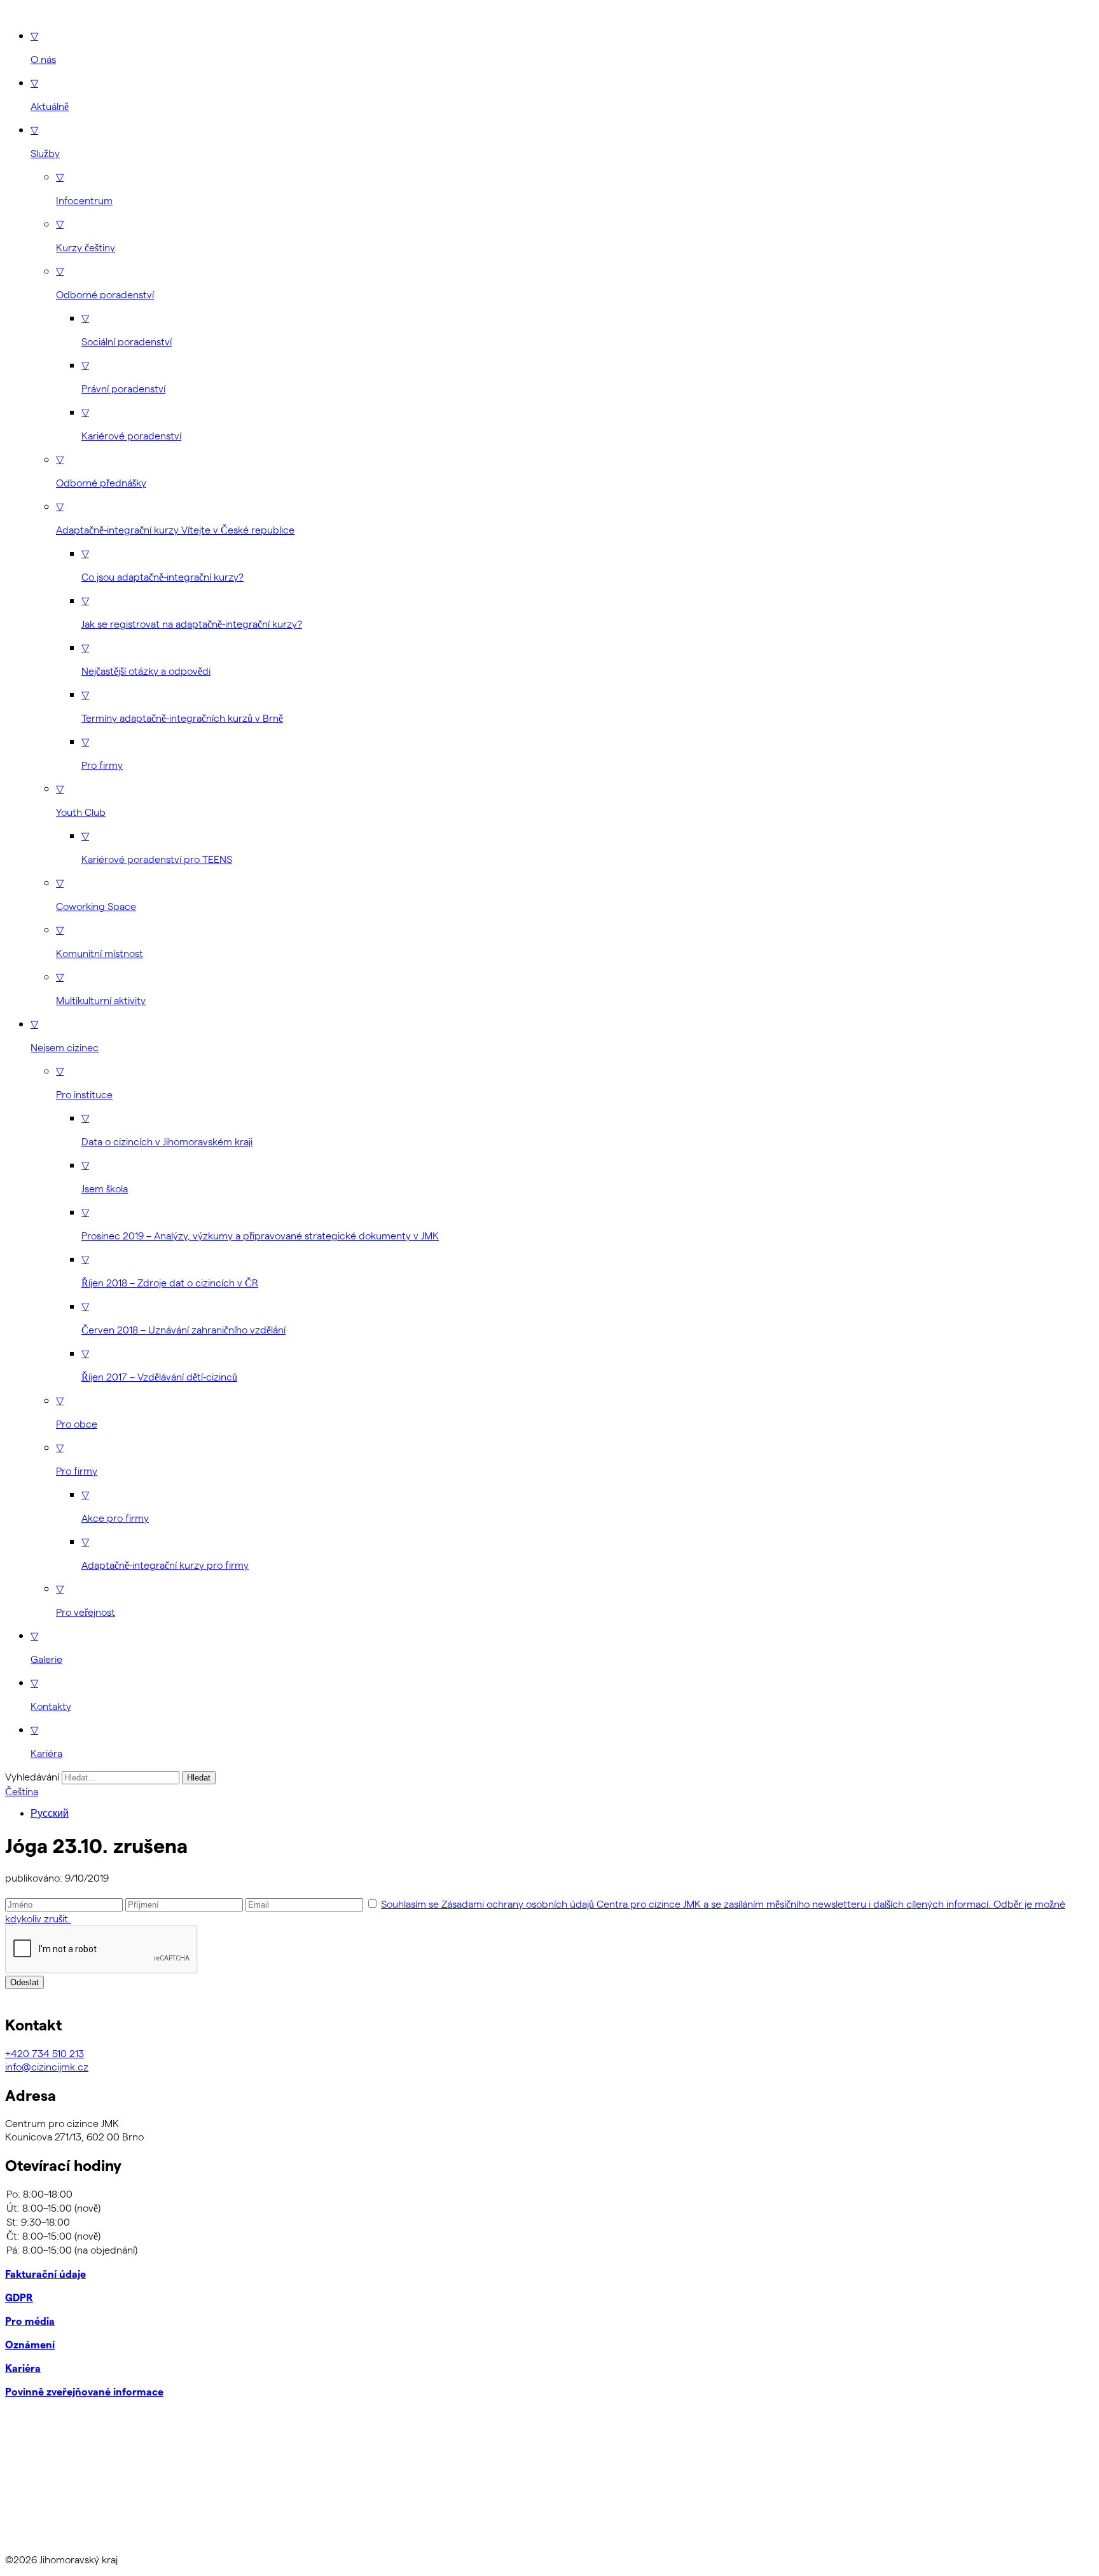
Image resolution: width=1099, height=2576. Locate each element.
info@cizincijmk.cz (47, 2066)
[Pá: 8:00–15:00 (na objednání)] (549, 2250)
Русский (50, 1813)
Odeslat (24, 1982)
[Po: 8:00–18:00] (549, 2194)
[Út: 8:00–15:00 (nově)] (549, 2208)
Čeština (22, 1791)
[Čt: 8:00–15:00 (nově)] (549, 2236)
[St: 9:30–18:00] (549, 2222)
